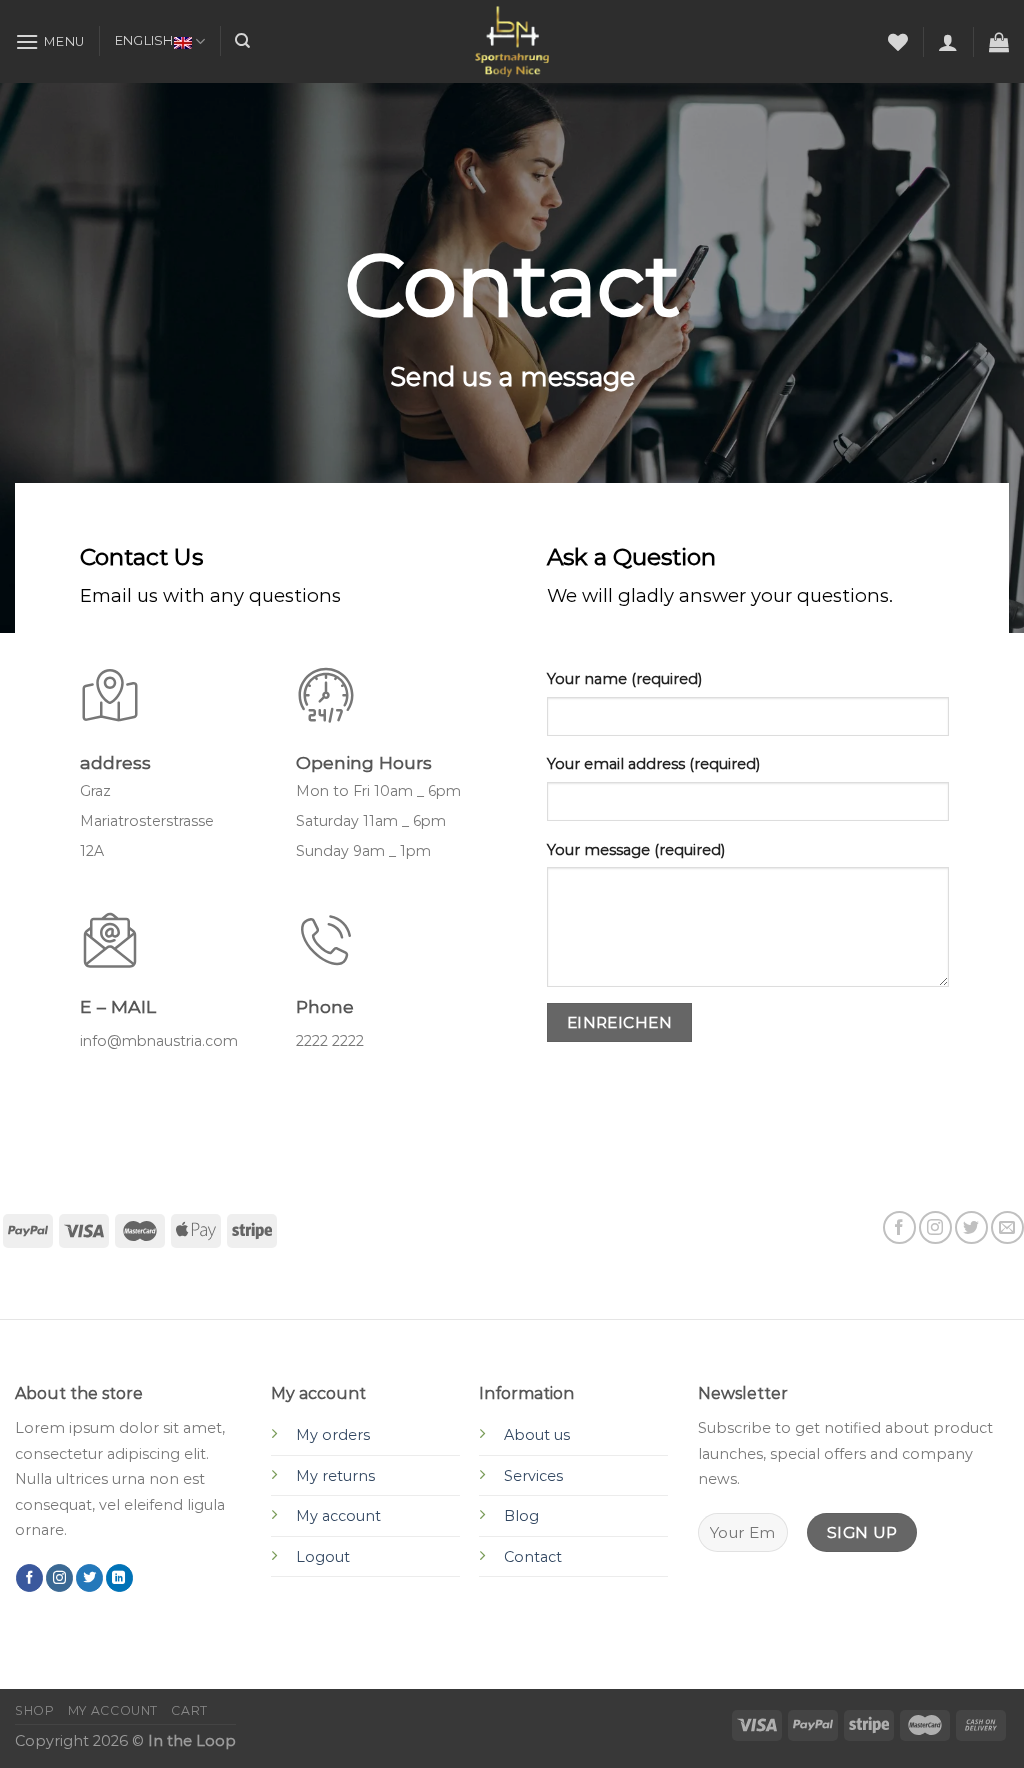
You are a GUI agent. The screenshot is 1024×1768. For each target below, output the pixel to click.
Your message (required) (636, 850)
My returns (335, 1476)
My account (338, 1516)
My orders (333, 1435)
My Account (113, 1710)
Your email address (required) (653, 764)
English (144, 40)
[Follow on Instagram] (935, 1227)
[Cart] (999, 42)
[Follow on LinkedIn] (119, 1578)
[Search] (242, 41)
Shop (34, 1710)
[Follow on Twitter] (971, 1227)
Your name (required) (624, 679)
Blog (521, 1516)
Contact (533, 1557)
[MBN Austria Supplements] (512, 41)
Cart (189, 1710)
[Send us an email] (1007, 1227)
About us (537, 1435)
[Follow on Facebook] (899, 1227)
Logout (323, 1557)
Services (533, 1476)
